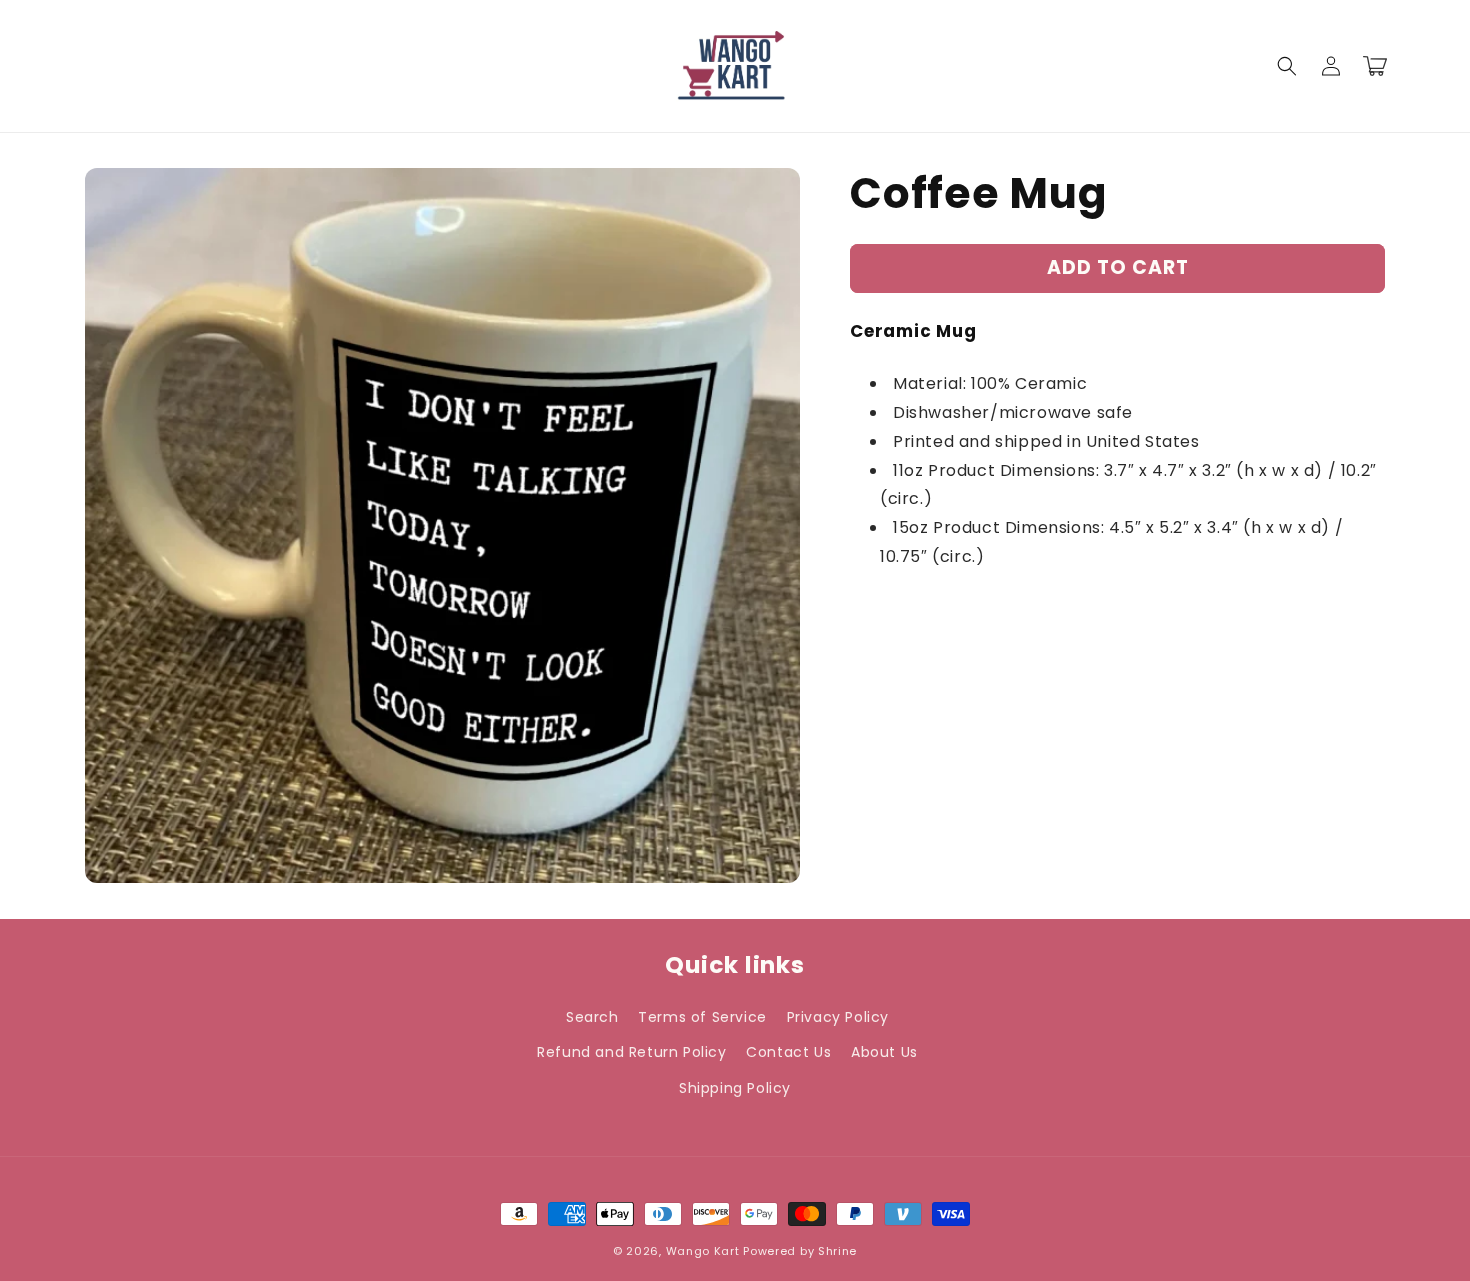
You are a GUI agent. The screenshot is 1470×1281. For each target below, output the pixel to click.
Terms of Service (702, 1017)
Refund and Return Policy (631, 1052)
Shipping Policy (735, 1088)
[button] (1287, 66)
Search (592, 1017)
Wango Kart (703, 1251)
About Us (884, 1052)
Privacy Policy (838, 1017)
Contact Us (788, 1052)
